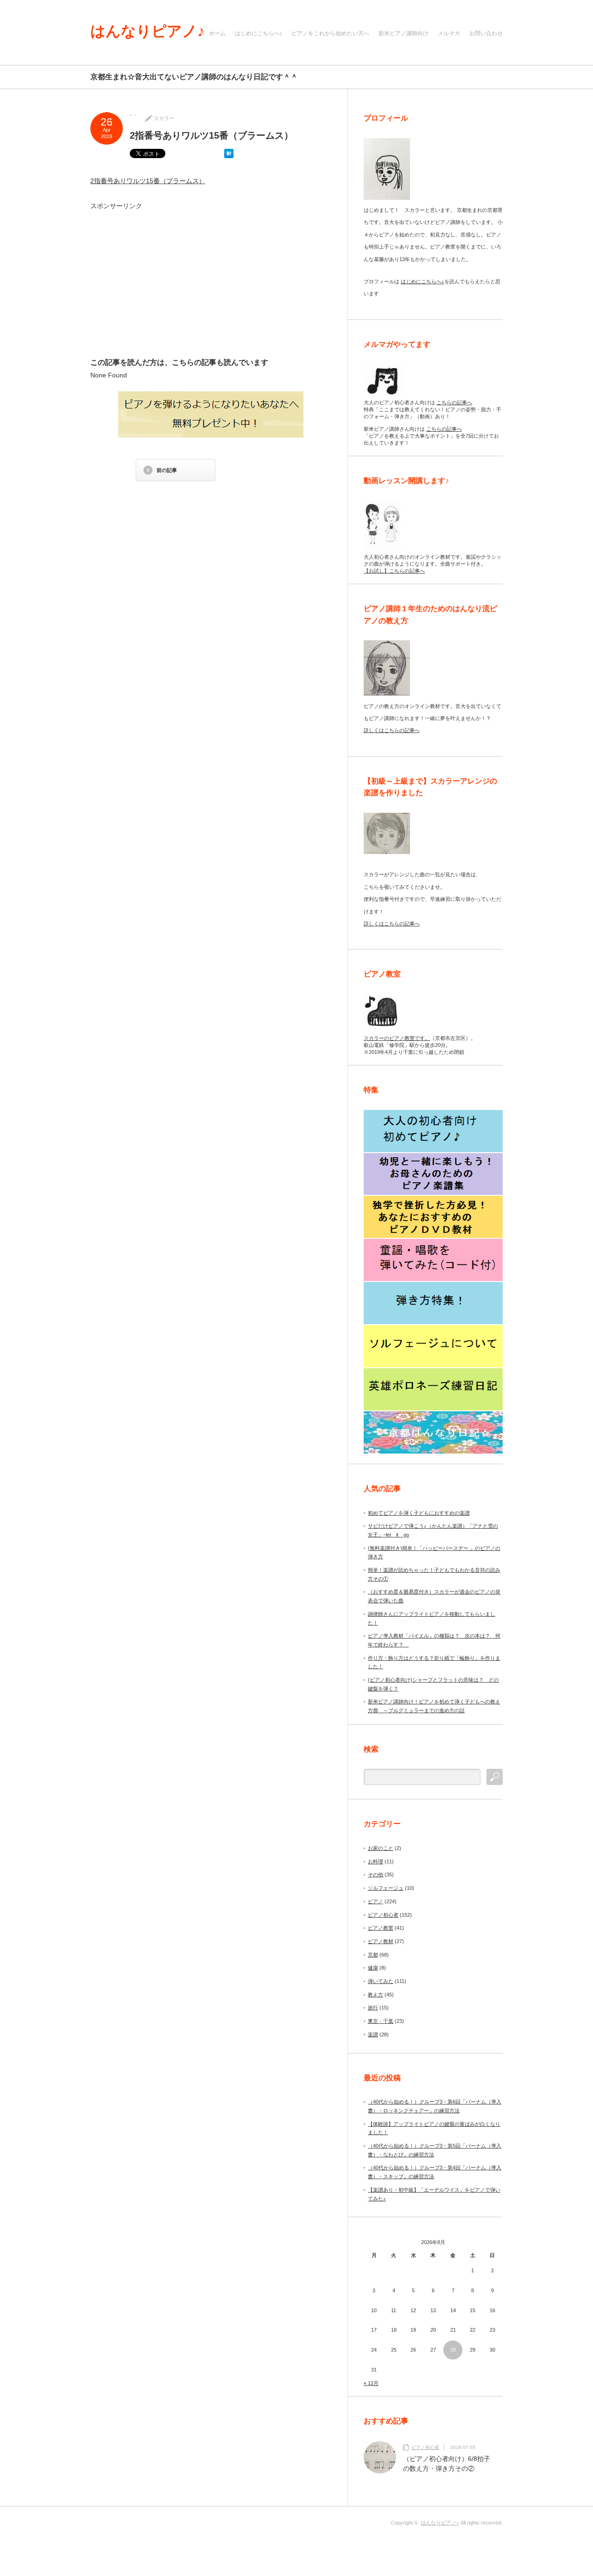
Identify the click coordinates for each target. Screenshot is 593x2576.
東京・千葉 (381, 2021)
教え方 (375, 1995)
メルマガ (449, 33)
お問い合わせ (486, 33)
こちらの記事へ (454, 402)
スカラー (164, 118)
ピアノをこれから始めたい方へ (330, 33)
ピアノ (375, 1901)
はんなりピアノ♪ (148, 31)
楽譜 (373, 2034)
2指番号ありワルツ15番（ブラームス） (148, 181)
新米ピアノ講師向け (404, 33)
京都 (373, 1955)
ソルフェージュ (386, 1888)
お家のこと (381, 1848)
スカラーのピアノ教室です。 (397, 1038)
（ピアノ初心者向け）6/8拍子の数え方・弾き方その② (447, 2464)
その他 (375, 1875)
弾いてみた (381, 1981)
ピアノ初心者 (383, 1915)
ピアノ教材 (381, 1941)
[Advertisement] (177, 283)
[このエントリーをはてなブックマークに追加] (229, 156)
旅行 (373, 2008)
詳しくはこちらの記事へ (392, 730)
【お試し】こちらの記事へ (394, 571)
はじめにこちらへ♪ (259, 33)
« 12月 (371, 2383)
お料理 (375, 1862)
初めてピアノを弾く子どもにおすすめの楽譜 (419, 1513)
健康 (373, 1968)
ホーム (217, 33)
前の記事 (167, 470)
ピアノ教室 (381, 1928)
